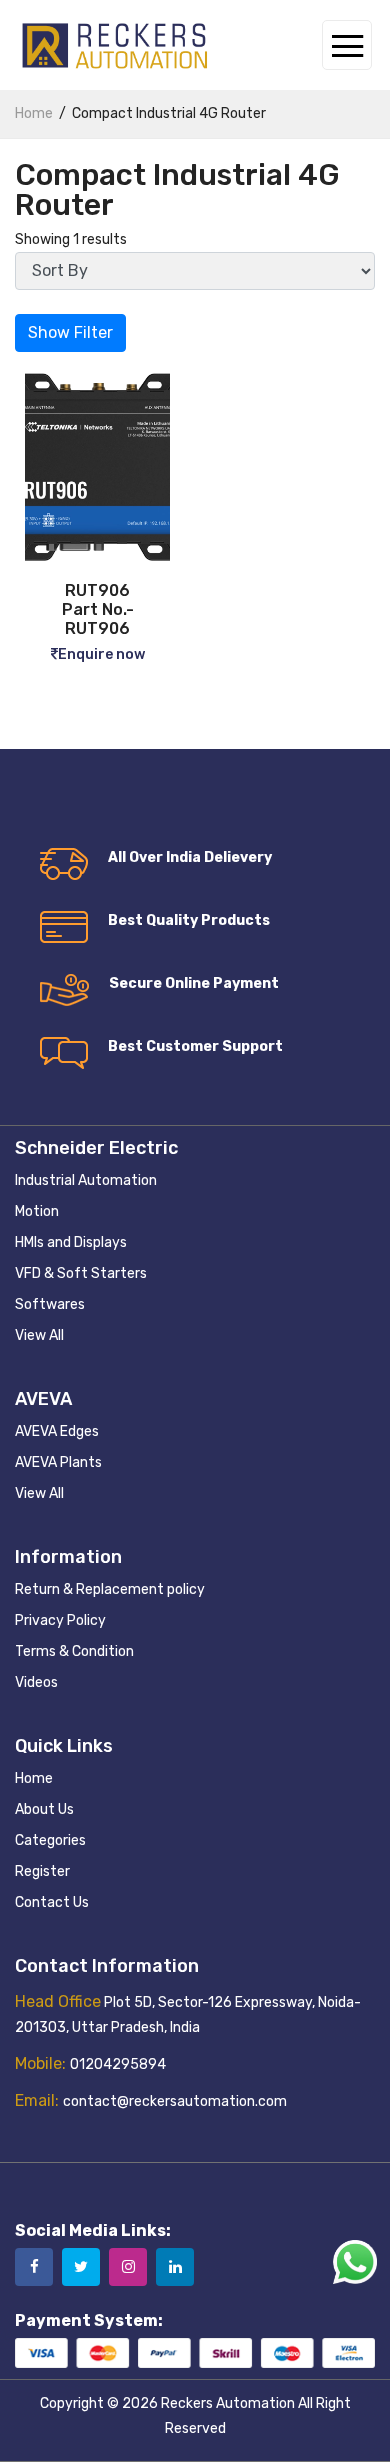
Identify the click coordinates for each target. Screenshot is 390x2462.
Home (34, 1778)
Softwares (50, 1304)
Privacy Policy (60, 1620)
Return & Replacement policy (110, 1589)
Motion (37, 1211)
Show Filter (70, 332)
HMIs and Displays (71, 1242)
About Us (44, 1809)
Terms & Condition (74, 1651)
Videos (36, 1682)
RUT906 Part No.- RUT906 (98, 609)
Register (42, 1871)
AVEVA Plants (58, 1462)
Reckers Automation (228, 2403)
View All (39, 1335)
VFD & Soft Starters (81, 1273)
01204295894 (118, 2064)
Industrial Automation (86, 1180)
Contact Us (52, 1902)
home (34, 113)
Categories (50, 1840)
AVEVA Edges (57, 1431)
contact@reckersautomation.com (175, 2101)
